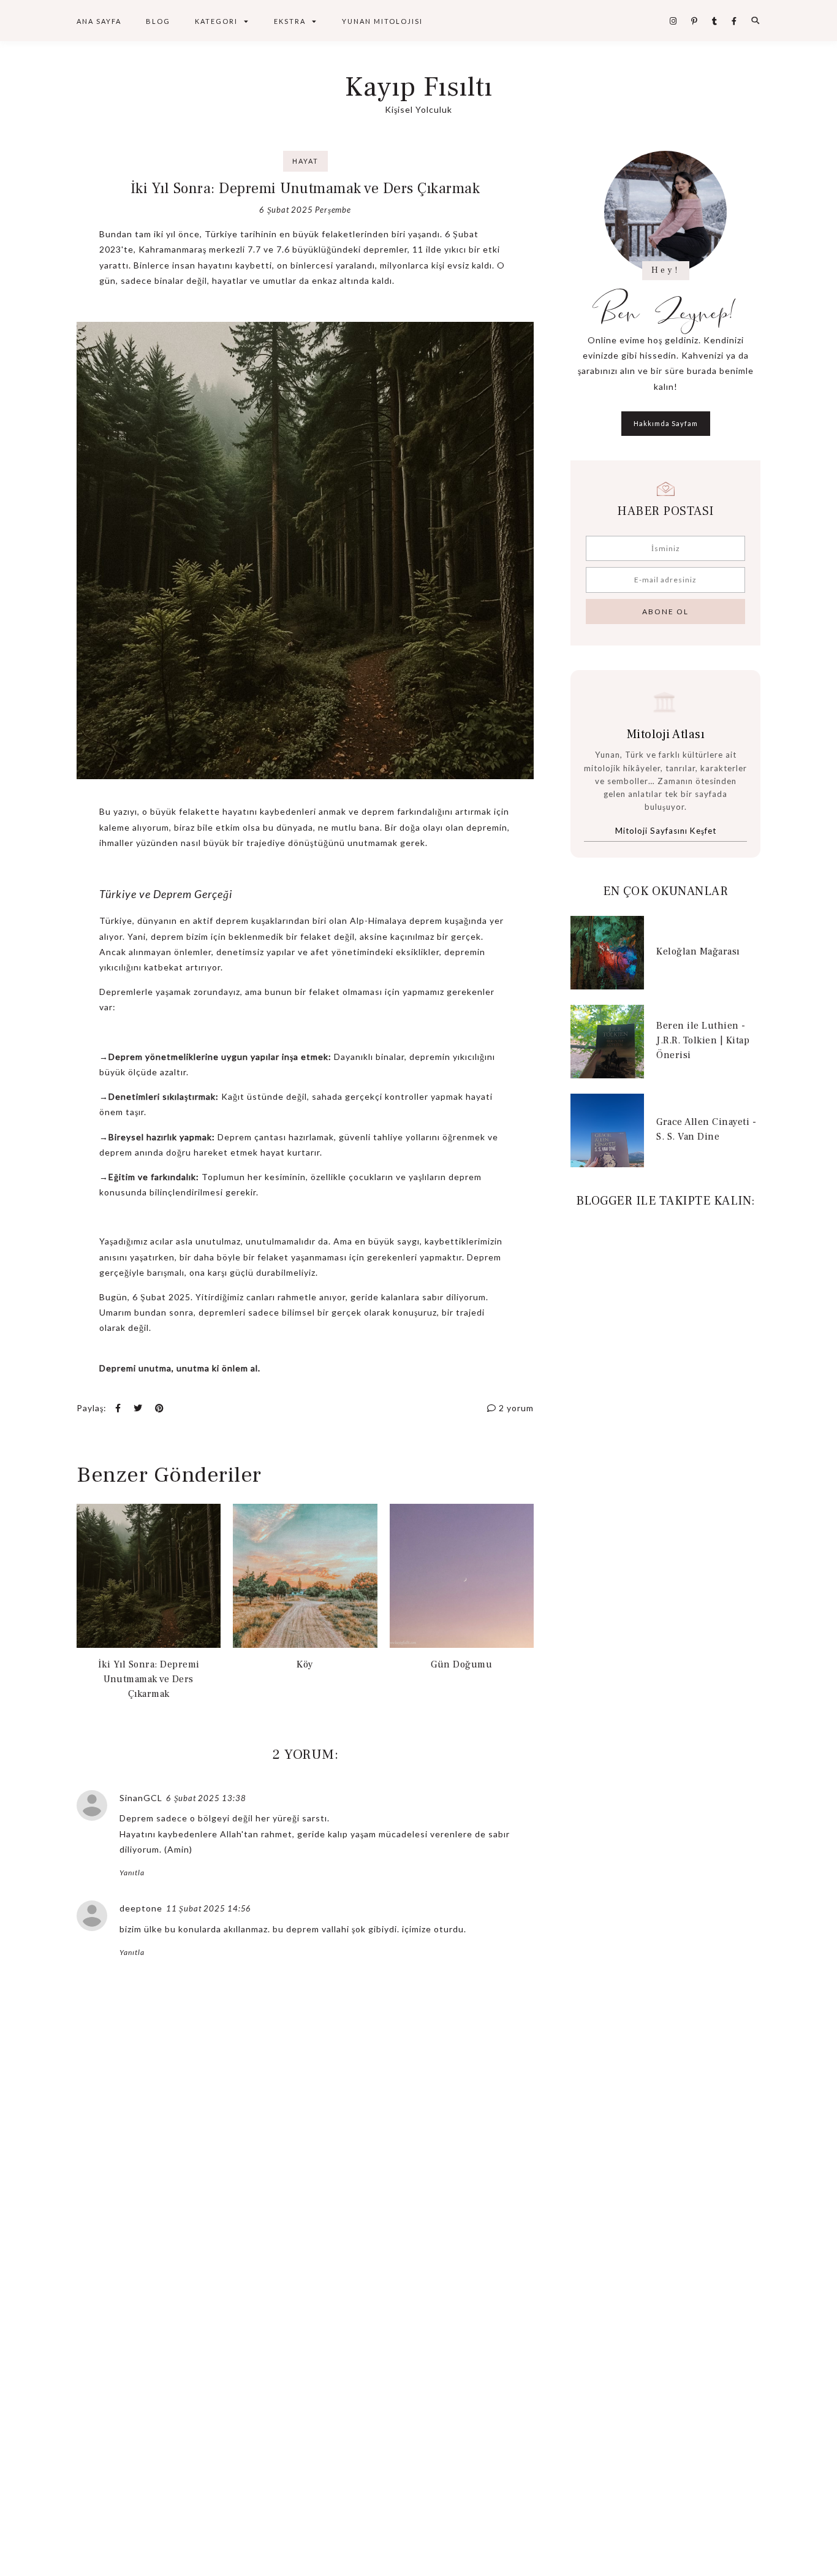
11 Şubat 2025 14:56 (209, 1908)
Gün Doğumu (461, 1664)
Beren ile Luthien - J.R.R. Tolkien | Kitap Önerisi (703, 1040)
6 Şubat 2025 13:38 (206, 1798)
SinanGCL (141, 1798)
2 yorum (515, 1408)
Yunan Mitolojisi (382, 21)
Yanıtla (132, 1873)
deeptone (141, 1908)
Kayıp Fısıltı (419, 87)
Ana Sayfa (99, 21)
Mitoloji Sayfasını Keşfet (666, 831)
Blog (158, 21)
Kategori (216, 21)
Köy (305, 1664)
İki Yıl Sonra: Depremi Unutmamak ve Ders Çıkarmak (149, 1679)
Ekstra (290, 21)
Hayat (305, 161)
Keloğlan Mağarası (698, 951)
